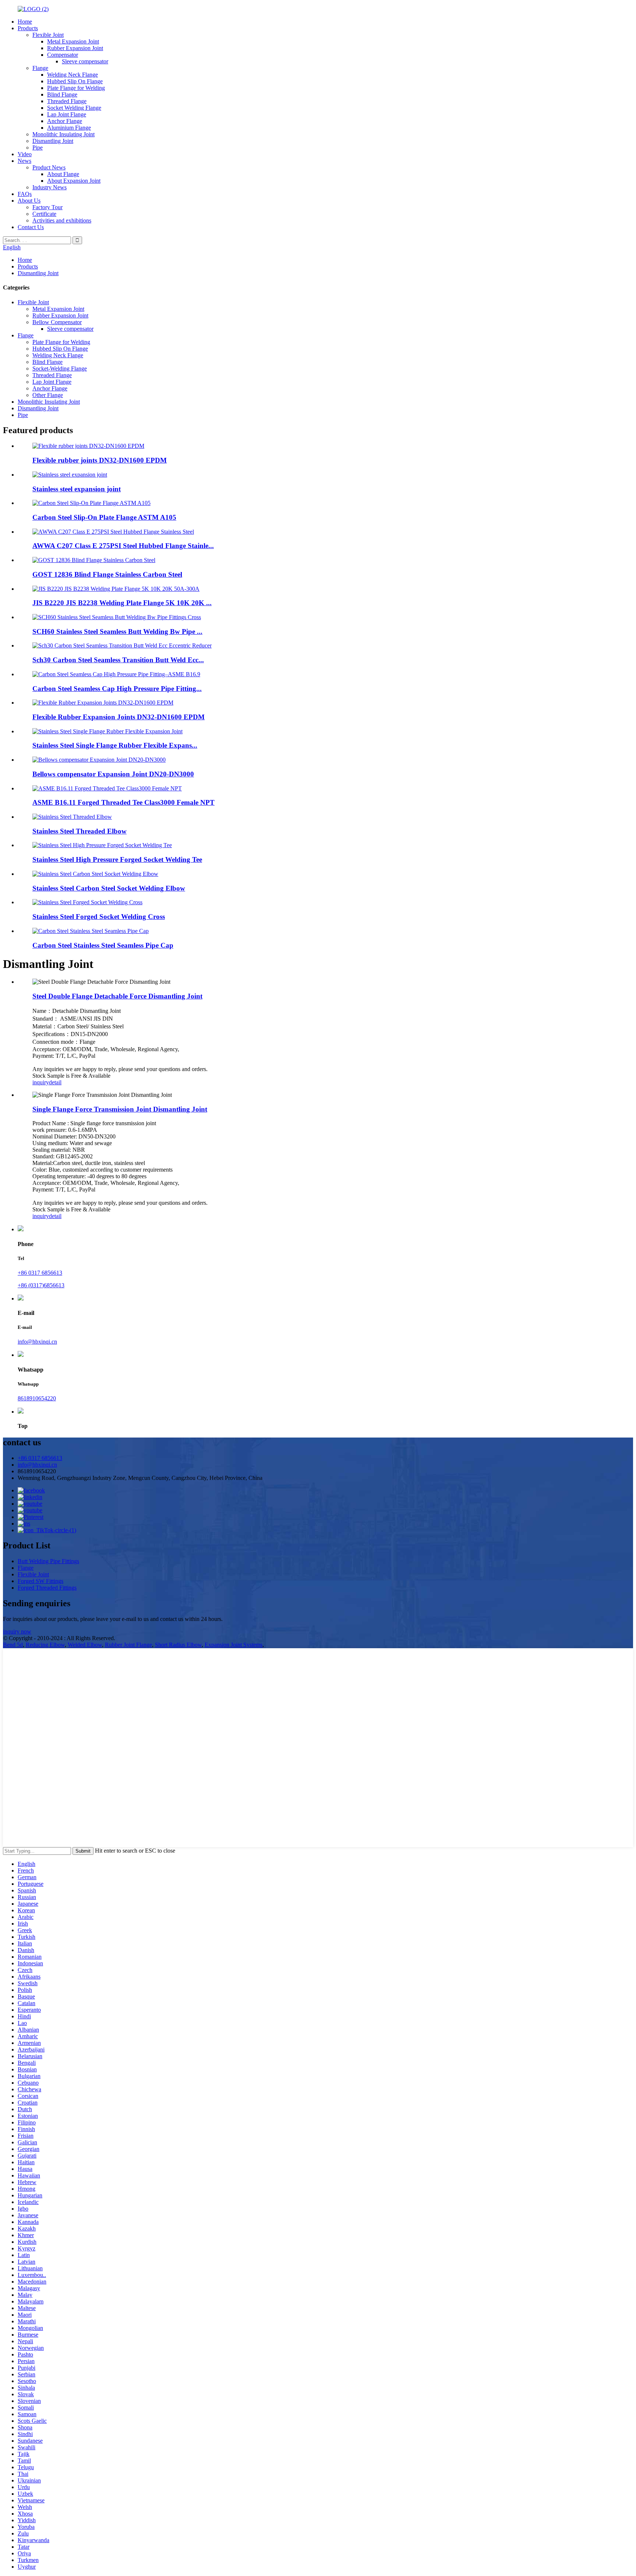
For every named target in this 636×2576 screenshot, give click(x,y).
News (24, 161)
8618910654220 (37, 1398)
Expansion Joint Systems (234, 1645)
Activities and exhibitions (62, 220)
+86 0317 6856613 (40, 1273)
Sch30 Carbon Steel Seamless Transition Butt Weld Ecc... (118, 660)
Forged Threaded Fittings (47, 1588)
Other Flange (48, 395)
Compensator (63, 55)
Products (28, 28)
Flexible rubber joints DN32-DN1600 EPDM (100, 460)
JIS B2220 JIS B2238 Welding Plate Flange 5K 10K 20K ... (122, 603)
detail (55, 1082)
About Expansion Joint (74, 181)
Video (25, 154)
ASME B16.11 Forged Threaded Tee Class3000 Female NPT (123, 802)
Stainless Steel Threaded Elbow (79, 831)
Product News (49, 167)
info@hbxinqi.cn (37, 1342)
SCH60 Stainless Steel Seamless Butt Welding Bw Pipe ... (117, 631)
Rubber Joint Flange (128, 1645)
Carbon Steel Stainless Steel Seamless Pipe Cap (103, 945)
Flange (40, 68)
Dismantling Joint (53, 141)
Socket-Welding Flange (60, 368)
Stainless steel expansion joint (77, 489)
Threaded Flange (67, 101)
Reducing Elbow (45, 1645)
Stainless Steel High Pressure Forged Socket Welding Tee (117, 859)
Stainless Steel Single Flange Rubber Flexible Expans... (115, 745)
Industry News (50, 187)
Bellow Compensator (57, 322)
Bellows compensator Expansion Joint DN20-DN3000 (113, 774)
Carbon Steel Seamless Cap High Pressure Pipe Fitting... (117, 689)
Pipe (38, 148)
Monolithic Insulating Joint (63, 134)
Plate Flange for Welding (76, 88)
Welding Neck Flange (73, 75)
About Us (29, 201)
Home (25, 22)
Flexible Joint (48, 35)
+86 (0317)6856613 (41, 1285)
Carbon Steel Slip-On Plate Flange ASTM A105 (104, 517)
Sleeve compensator (85, 61)
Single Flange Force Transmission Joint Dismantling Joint (120, 1109)
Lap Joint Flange (67, 114)
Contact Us (31, 227)
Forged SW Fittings (40, 1581)
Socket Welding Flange (74, 108)
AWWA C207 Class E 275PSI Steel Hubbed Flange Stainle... (123, 546)
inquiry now (17, 1631)
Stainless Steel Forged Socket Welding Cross (99, 917)
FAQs (25, 194)
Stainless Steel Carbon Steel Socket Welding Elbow (109, 888)
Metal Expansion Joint (73, 41)
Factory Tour (47, 207)
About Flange (63, 174)
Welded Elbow (85, 1645)
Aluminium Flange (69, 128)
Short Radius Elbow (178, 1645)
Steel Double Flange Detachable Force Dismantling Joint (117, 996)
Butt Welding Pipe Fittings (48, 1561)
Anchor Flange (65, 121)
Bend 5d (13, 1645)
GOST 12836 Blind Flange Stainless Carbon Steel (107, 574)
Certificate (44, 214)
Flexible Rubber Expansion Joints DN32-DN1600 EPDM (119, 717)
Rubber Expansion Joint (75, 48)
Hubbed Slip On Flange (75, 81)
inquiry (41, 1082)
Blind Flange (62, 94)
